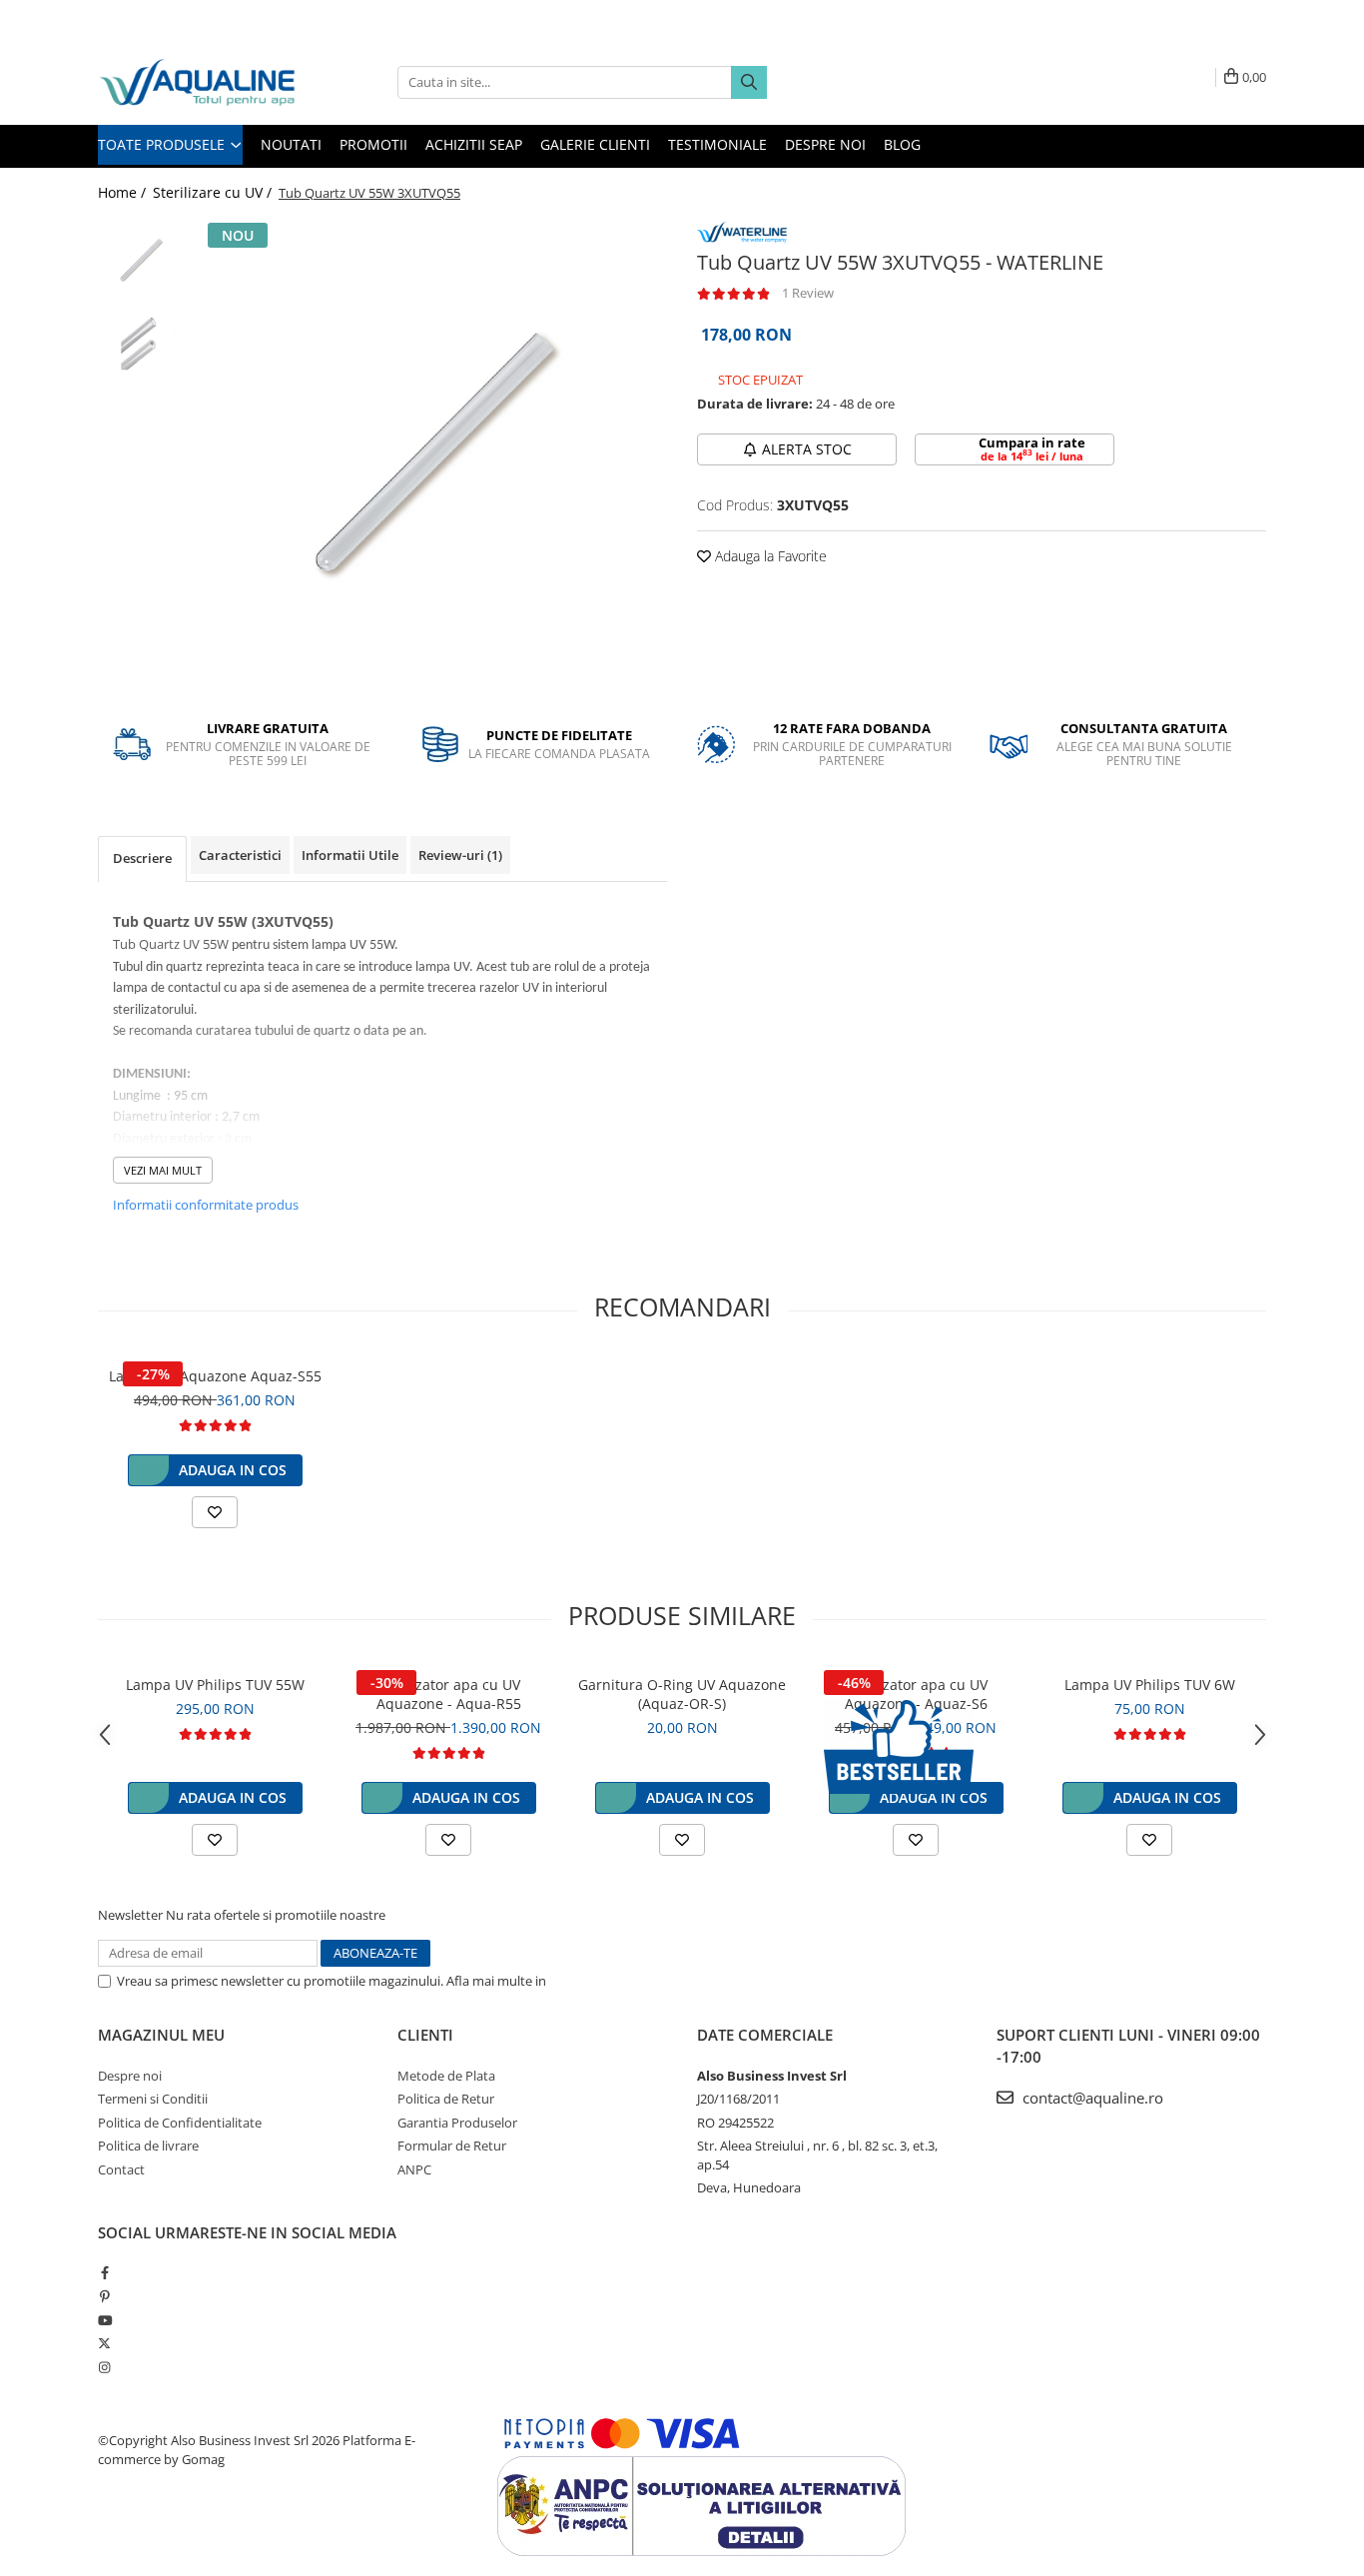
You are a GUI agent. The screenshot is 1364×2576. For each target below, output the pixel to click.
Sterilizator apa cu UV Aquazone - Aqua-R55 (449, 1694)
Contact (121, 2169)
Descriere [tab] (142, 858)
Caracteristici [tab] (240, 855)
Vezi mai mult (163, 1170)
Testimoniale (717, 144)
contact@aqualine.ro (1091, 2098)
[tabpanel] (430, 455)
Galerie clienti (595, 144)
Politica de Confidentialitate (631, 1981)
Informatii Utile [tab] (350, 855)
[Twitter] (104, 2343)
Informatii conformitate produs (206, 1205)
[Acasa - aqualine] (198, 82)
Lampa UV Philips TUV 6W (1150, 1685)
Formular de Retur (452, 2146)
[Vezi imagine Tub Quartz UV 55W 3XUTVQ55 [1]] (140, 345)
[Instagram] (104, 2367)
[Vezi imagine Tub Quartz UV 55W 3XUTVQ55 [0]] (140, 260)
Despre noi (825, 144)
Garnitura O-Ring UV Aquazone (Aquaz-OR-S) (682, 1694)
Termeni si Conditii (153, 2099)
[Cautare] (749, 82)
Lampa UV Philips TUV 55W (215, 1685)
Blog (902, 144)
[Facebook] (104, 2272)
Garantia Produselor (457, 2123)
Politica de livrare (148, 2146)
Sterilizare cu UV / (214, 192)
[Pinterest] (104, 2296)
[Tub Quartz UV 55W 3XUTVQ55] (430, 455)
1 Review (808, 293)
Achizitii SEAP (474, 144)
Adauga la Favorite (769, 556)
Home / (124, 192)
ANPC (414, 2169)
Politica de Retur (446, 2099)
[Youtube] (104, 2320)
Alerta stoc (807, 449)
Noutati (291, 144)
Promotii (373, 144)
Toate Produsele (163, 144)
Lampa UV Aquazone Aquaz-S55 (215, 1376)
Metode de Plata (446, 2076)
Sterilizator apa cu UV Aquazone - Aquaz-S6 (916, 1694)
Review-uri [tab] (460, 855)
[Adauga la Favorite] (215, 1512)
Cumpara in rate (1032, 448)
